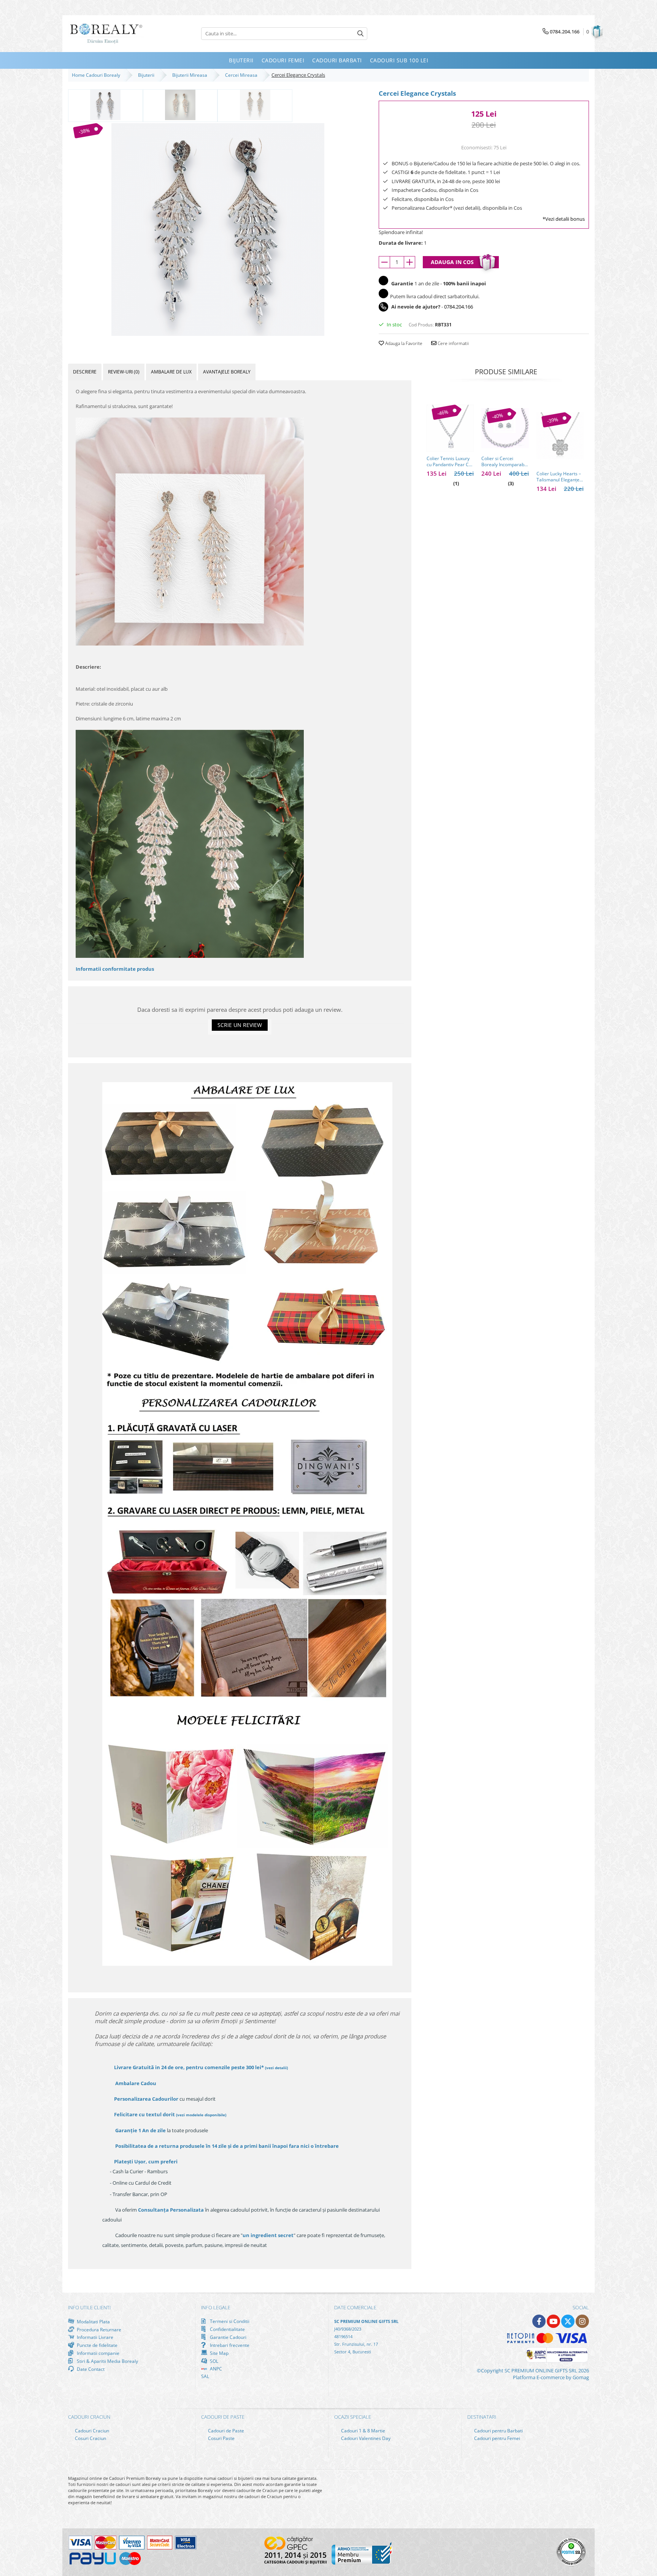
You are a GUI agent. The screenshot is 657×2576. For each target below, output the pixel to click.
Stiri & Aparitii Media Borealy (107, 2361)
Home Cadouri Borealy (97, 75)
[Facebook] (539, 2321)
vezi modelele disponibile (201, 2115)
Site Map (219, 2353)
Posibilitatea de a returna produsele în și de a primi (226, 2146)
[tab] (85, 372)
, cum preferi (146, 2161)
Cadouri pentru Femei (497, 2438)
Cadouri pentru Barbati (498, 2431)
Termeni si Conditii (229, 2321)
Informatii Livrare (94, 2337)
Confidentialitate (227, 2329)
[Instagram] (582, 2321)
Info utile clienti (89, 2307)
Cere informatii (453, 343)
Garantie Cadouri (228, 2337)
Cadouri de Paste (225, 2431)
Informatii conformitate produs (115, 969)
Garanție (140, 2130)
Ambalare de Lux (171, 372)
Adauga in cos (452, 262)
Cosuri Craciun (90, 2438)
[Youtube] (553, 2321)
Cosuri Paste (221, 2438)
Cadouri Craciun (91, 2431)
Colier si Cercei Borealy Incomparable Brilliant (505, 462)
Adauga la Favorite (403, 343)
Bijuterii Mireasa (191, 75)
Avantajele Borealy (227, 372)
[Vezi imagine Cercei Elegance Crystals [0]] (106, 105)
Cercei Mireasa (242, 75)
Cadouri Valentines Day (365, 2438)
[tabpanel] (218, 229)
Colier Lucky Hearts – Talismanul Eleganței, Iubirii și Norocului (559, 477)
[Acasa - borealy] (106, 34)
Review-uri (124, 372)
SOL (213, 2361)
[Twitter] (568, 2321)
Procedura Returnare (98, 2329)
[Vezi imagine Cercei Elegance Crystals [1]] (180, 105)
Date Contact (90, 2369)
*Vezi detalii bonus (564, 219)
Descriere (85, 372)
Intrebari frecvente (229, 2345)
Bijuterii (147, 75)
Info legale (216, 2307)
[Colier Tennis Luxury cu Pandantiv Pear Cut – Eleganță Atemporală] (450, 428)
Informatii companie (98, 2353)
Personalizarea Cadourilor (146, 2099)
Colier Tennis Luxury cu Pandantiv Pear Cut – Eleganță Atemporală (450, 462)
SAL (205, 2376)
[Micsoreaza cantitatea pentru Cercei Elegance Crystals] (384, 262)
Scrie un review (240, 1025)
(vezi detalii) (276, 2068)
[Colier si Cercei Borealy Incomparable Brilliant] (505, 428)
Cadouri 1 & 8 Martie (363, 2431)
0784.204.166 (459, 307)
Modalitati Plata (93, 2321)
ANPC (215, 2369)
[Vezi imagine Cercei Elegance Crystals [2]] (255, 105)
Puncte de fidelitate (97, 2345)
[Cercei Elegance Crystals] (218, 229)
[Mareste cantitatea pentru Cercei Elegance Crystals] (409, 262)
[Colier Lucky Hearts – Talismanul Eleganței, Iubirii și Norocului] (560, 436)
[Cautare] (360, 34)
